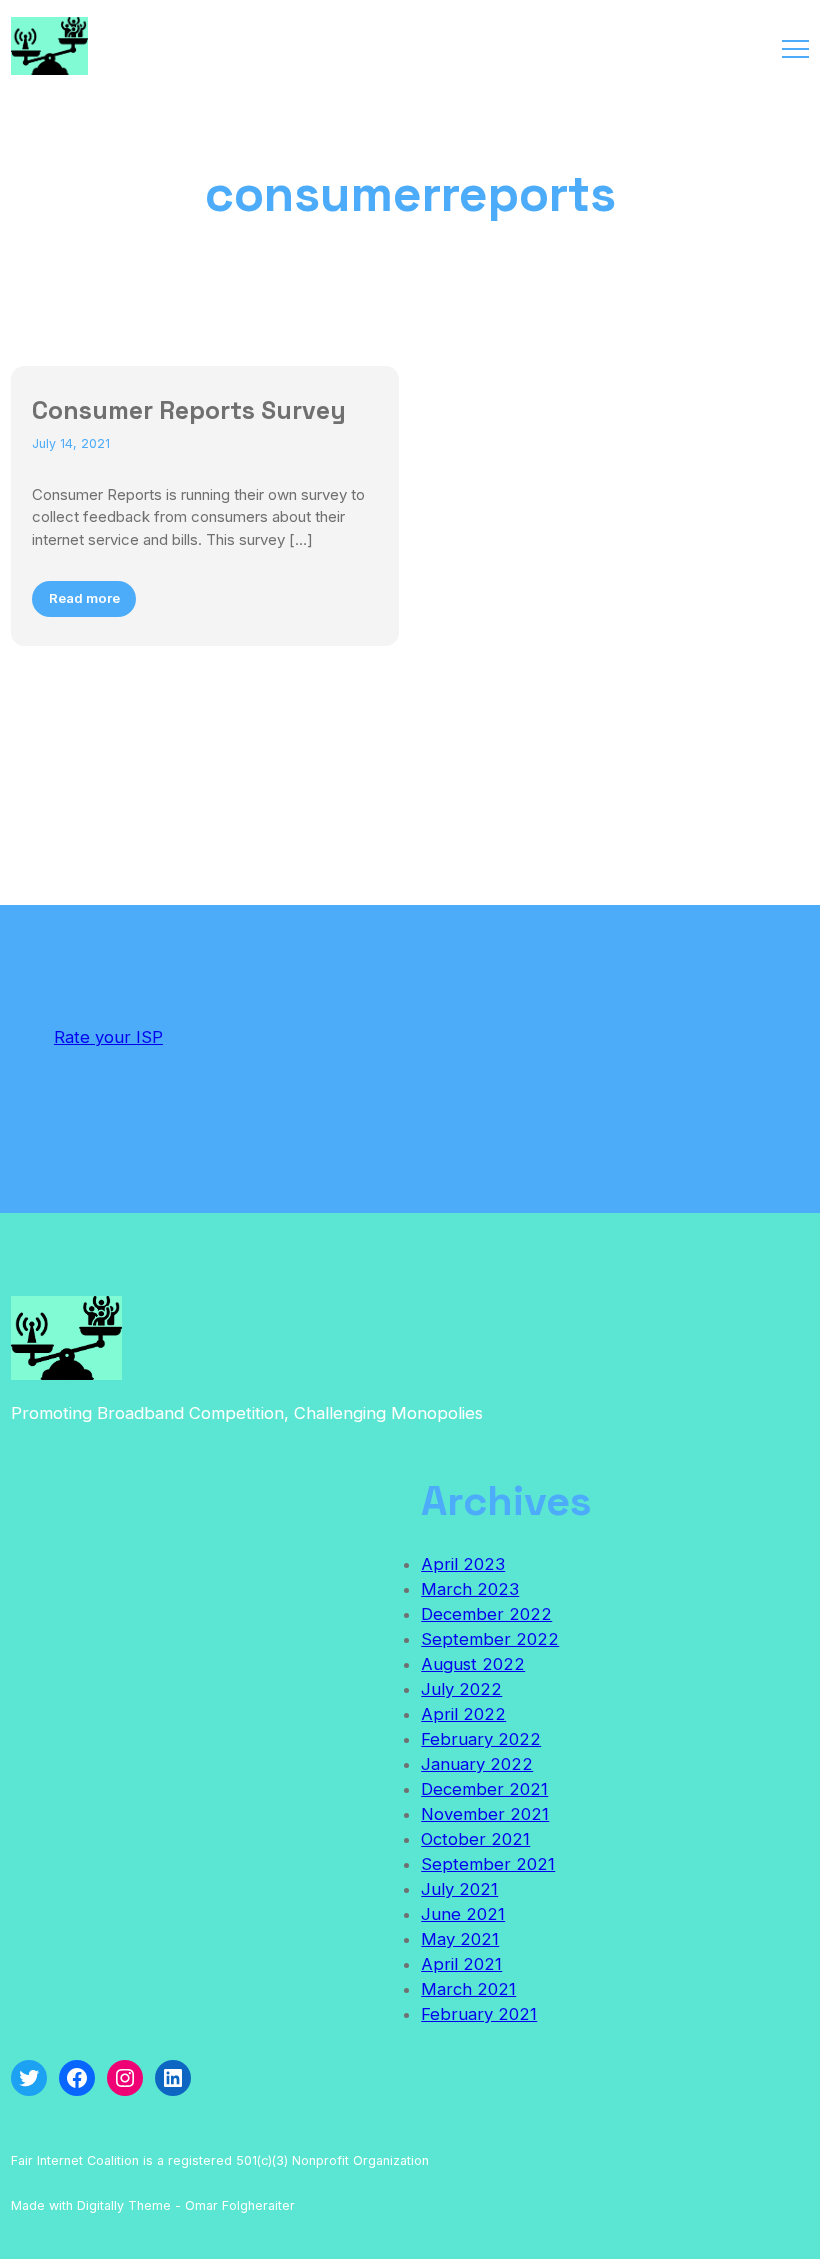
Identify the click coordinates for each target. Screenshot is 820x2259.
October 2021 (475, 1839)
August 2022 (473, 1664)
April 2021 (461, 1964)
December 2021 (484, 1789)
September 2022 (490, 1639)
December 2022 (486, 1614)
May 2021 (460, 1939)
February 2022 (481, 1739)
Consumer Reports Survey (189, 410)
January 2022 (477, 1764)
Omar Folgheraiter (240, 2205)
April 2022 (463, 1714)
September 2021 (488, 1864)
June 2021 (463, 1914)
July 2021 (459, 1889)
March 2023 (470, 1589)
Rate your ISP (108, 1037)
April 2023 (463, 1564)
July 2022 (461, 1689)
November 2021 (485, 1814)
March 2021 (468, 1989)
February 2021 (479, 2014)
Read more (84, 598)
